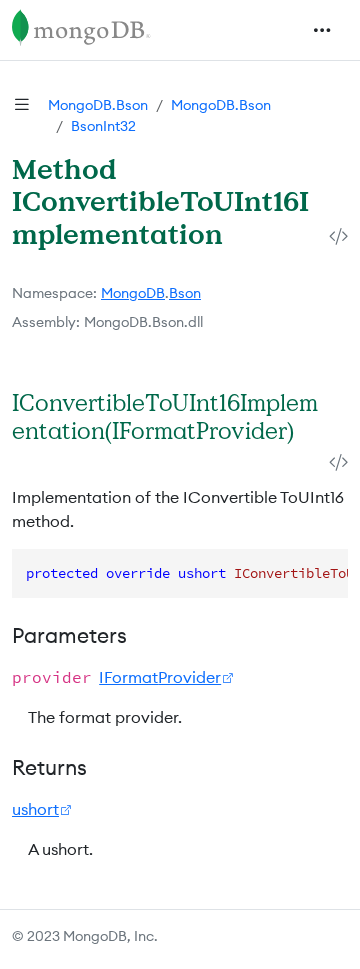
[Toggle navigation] (322, 30)
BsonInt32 (103, 126)
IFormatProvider (160, 677)
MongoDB (133, 293)
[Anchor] (27, 457)
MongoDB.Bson (98, 105)
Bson (185, 293)
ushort (35, 809)
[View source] (338, 236)
